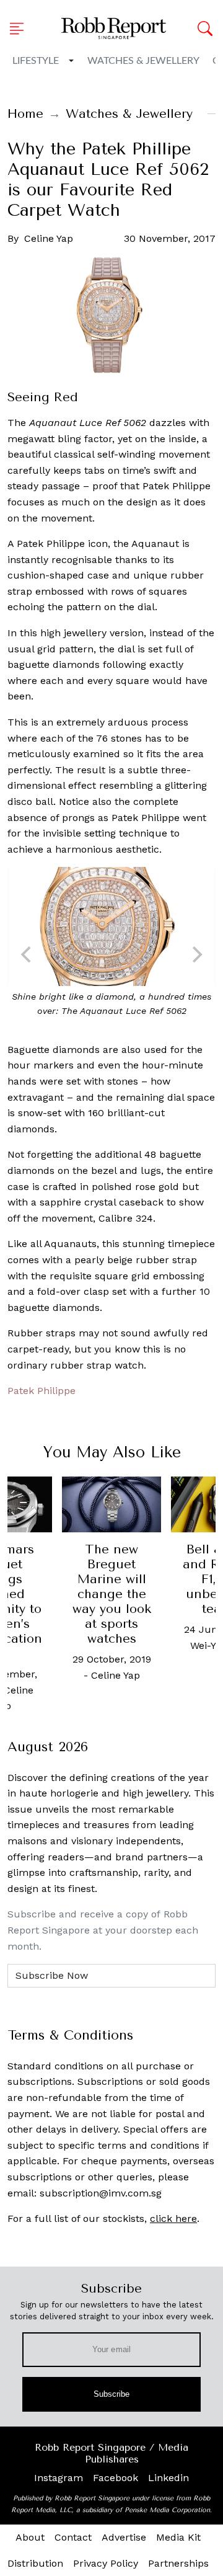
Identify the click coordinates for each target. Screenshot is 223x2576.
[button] (20, 29)
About (30, 2537)
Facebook (116, 2478)
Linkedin (168, 2478)
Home (25, 114)
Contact (73, 2537)
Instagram (59, 2478)
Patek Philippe (42, 1391)
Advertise (124, 2537)
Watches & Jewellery (143, 61)
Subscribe (112, 2394)
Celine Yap (49, 238)
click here (173, 2218)
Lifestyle (36, 61)
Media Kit (178, 2537)
